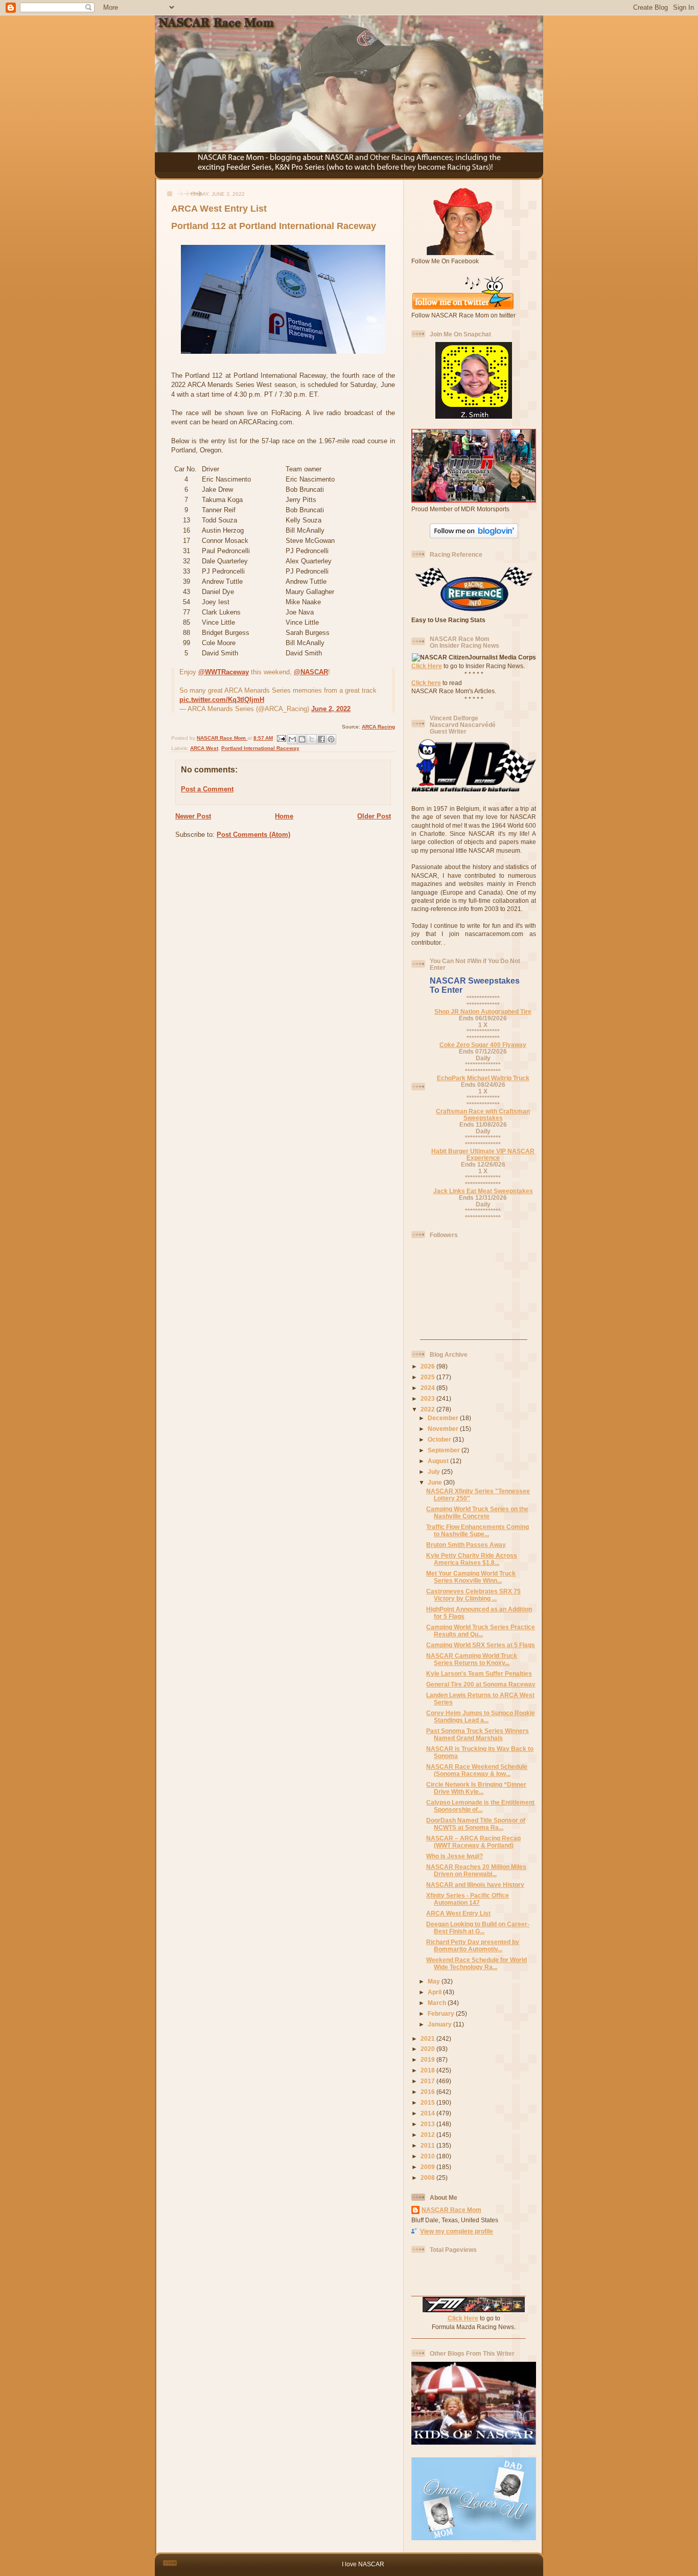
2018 (428, 2070)
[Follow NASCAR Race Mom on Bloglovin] (474, 536)
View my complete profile (457, 2231)
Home (284, 816)
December (444, 1418)
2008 (428, 2178)
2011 (428, 2145)
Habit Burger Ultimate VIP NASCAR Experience (483, 1154)
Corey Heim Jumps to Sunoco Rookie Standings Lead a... (481, 1716)
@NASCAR (311, 672)
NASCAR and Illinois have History (475, 1885)
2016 (428, 2092)
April (435, 1992)
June (436, 1482)
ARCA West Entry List (458, 1913)
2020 (428, 2049)
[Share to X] (312, 739)
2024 (428, 1388)
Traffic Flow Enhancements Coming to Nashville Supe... (478, 1530)
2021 (428, 2038)
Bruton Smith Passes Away (466, 1545)
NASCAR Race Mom (451, 2210)
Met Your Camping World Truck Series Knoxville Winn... (471, 1577)
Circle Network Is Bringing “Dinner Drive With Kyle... (476, 1788)
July (435, 1472)
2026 (428, 1366)
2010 (428, 2156)
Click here (426, 683)
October (440, 1439)
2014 (428, 2113)
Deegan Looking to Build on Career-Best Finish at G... (478, 1928)
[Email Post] (281, 738)
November (444, 1429)
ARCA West (204, 748)
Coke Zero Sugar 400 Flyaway (483, 1045)
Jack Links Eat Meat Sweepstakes (483, 1191)
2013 (428, 2124)
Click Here (427, 666)
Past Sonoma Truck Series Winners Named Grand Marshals (478, 1734)
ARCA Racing (378, 727)
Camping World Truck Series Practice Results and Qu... (481, 1631)
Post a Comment (207, 789)
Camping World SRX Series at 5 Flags (481, 1645)
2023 (428, 1398)
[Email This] (292, 739)
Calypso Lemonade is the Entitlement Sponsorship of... (480, 1806)
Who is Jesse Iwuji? (455, 1856)
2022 (428, 1409)
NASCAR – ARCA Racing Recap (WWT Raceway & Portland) (473, 1842)
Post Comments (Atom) (253, 835)
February (442, 2013)
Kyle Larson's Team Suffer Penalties (479, 1673)
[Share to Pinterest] (331, 739)
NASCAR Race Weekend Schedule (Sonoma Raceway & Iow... (477, 1770)
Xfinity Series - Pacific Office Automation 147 (468, 1899)
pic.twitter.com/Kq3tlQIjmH (222, 700)
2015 (428, 2102)
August (439, 1461)
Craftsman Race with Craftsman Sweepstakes (483, 1114)
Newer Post (193, 816)
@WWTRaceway (224, 672)
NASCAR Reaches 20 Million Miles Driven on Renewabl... (476, 1870)
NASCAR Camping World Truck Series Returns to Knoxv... (472, 1659)
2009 (428, 2167)
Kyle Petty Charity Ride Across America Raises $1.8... (472, 1559)
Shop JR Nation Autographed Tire (483, 1011)
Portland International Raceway (260, 748)
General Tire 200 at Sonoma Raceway (481, 1684)
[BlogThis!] (302, 739)
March (438, 2003)
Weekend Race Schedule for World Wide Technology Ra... (476, 1963)
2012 (428, 2135)
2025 (428, 1377)
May (435, 1981)
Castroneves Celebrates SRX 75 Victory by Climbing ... (473, 1595)
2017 (428, 2081)
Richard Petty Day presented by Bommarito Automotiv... (473, 1945)
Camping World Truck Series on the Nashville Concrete (477, 1512)
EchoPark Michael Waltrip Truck (483, 1078)
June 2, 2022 (331, 709)
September (445, 1450)
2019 (428, 2059)
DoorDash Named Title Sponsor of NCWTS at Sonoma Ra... (476, 1824)
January (440, 2024)
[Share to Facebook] (321, 739)
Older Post (374, 816)
